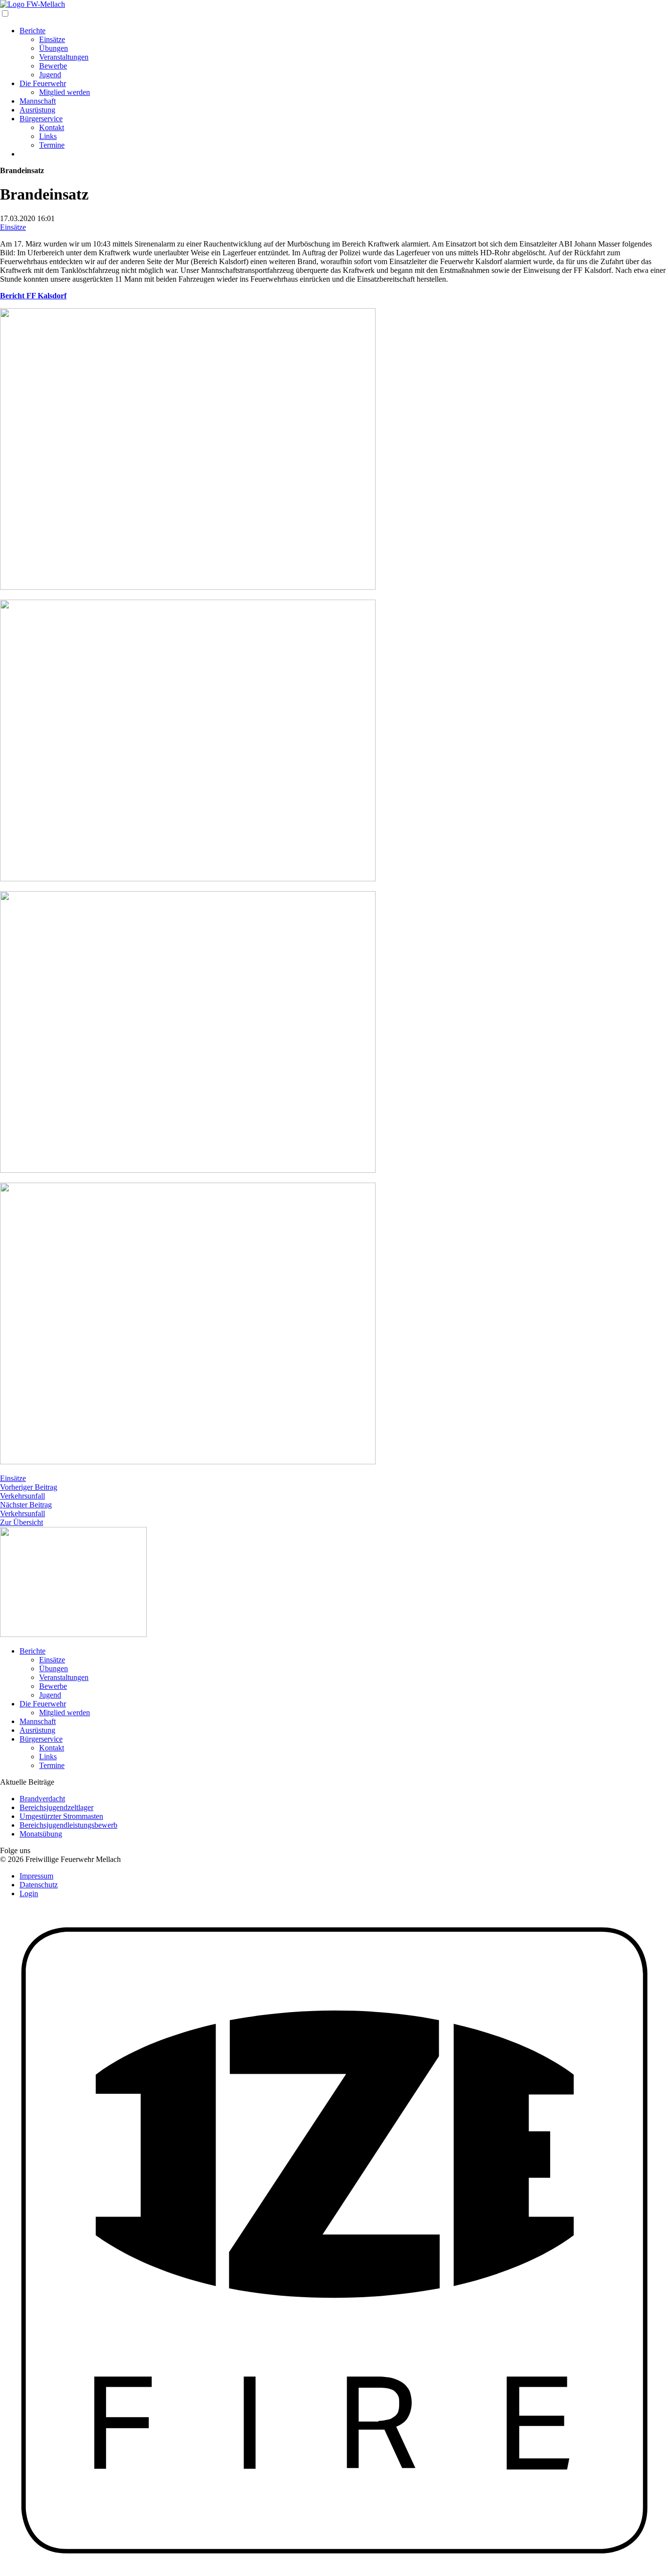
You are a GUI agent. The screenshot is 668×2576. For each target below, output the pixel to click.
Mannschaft (38, 101)
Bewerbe (53, 66)
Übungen (54, 48)
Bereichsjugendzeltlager (56, 1807)
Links (48, 136)
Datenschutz (39, 1885)
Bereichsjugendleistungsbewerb (68, 1825)
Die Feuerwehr (43, 83)
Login (29, 1893)
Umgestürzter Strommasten (61, 1816)
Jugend (50, 75)
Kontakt (52, 127)
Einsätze (52, 39)
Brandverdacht (42, 1799)
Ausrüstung (37, 110)
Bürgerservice (41, 119)
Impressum (36, 1876)
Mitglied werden (65, 92)
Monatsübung (41, 1834)
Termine (52, 145)
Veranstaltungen (64, 57)
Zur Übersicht (22, 1522)
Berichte (33, 31)
